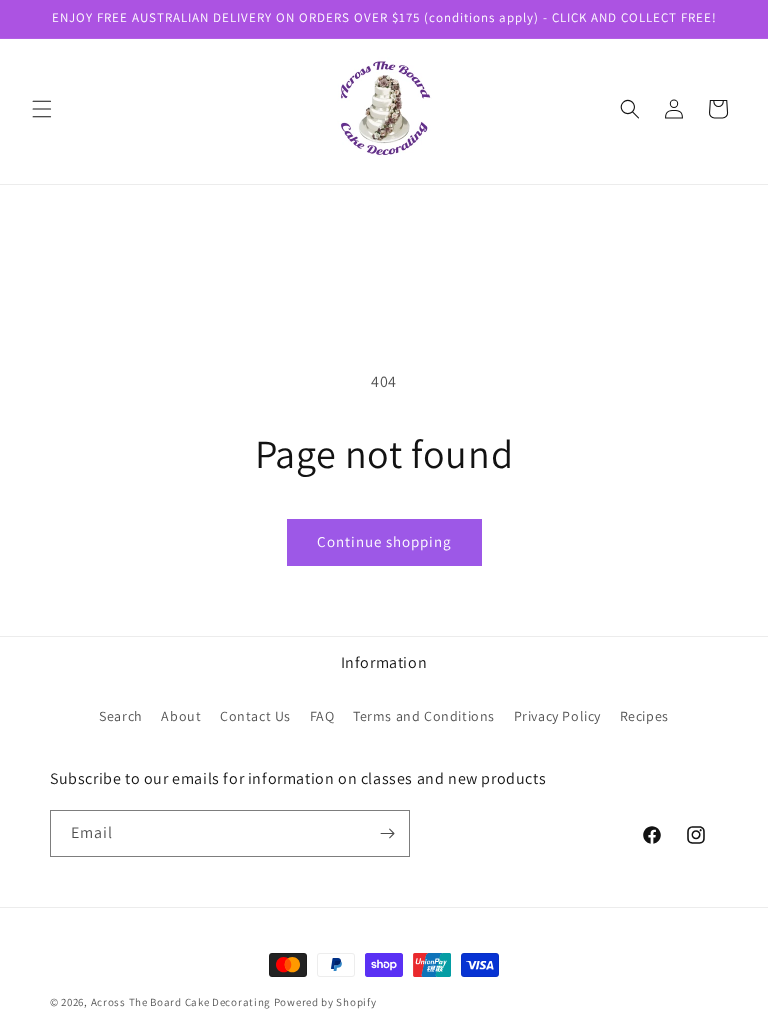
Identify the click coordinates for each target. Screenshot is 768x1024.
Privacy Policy (557, 716)
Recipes (644, 716)
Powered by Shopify (325, 1002)
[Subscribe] (387, 833)
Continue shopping (384, 541)
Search (121, 716)
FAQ (322, 716)
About (181, 716)
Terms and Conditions (424, 716)
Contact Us (255, 716)
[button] (42, 109)
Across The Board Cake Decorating (181, 1002)
